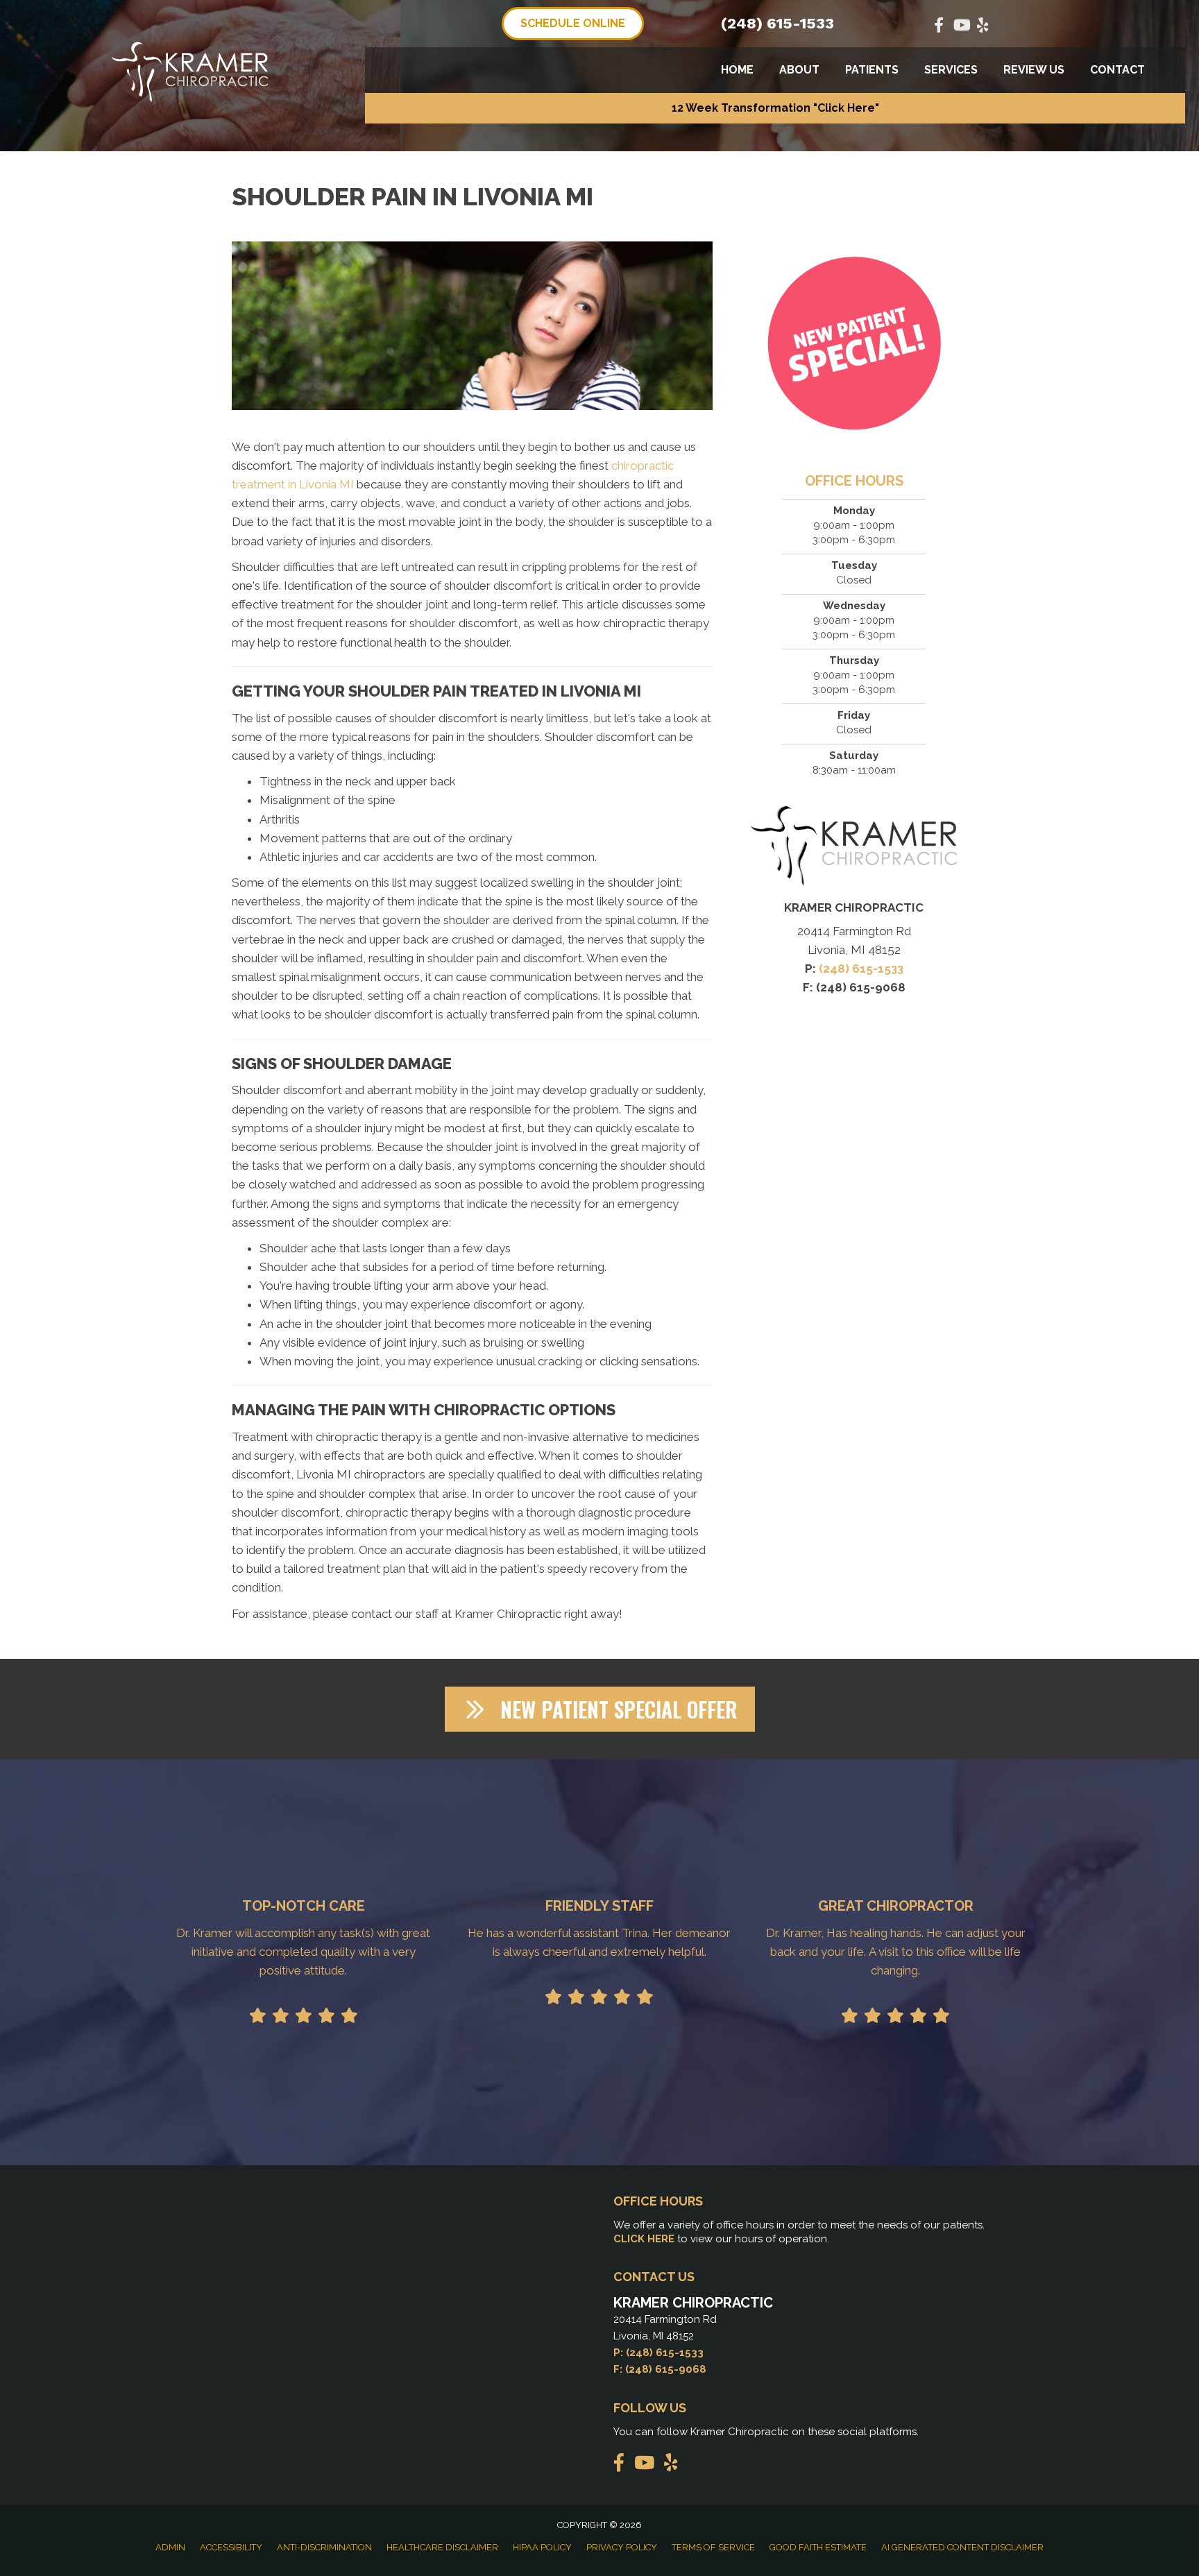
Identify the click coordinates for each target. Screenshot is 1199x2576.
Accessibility (231, 2547)
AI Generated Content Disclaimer (962, 2547)
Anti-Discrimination (324, 2547)
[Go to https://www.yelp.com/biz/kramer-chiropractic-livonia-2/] (983, 27)
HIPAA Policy (542, 2547)
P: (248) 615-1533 (658, 2353)
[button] (775, 108)
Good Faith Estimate (818, 2547)
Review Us (1034, 70)
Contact (1117, 70)
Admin (170, 2547)
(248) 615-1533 (777, 23)
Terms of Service (713, 2547)
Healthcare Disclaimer (442, 2547)
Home (737, 70)
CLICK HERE (644, 2239)
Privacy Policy (622, 2547)
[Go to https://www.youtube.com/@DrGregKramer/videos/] (961, 27)
